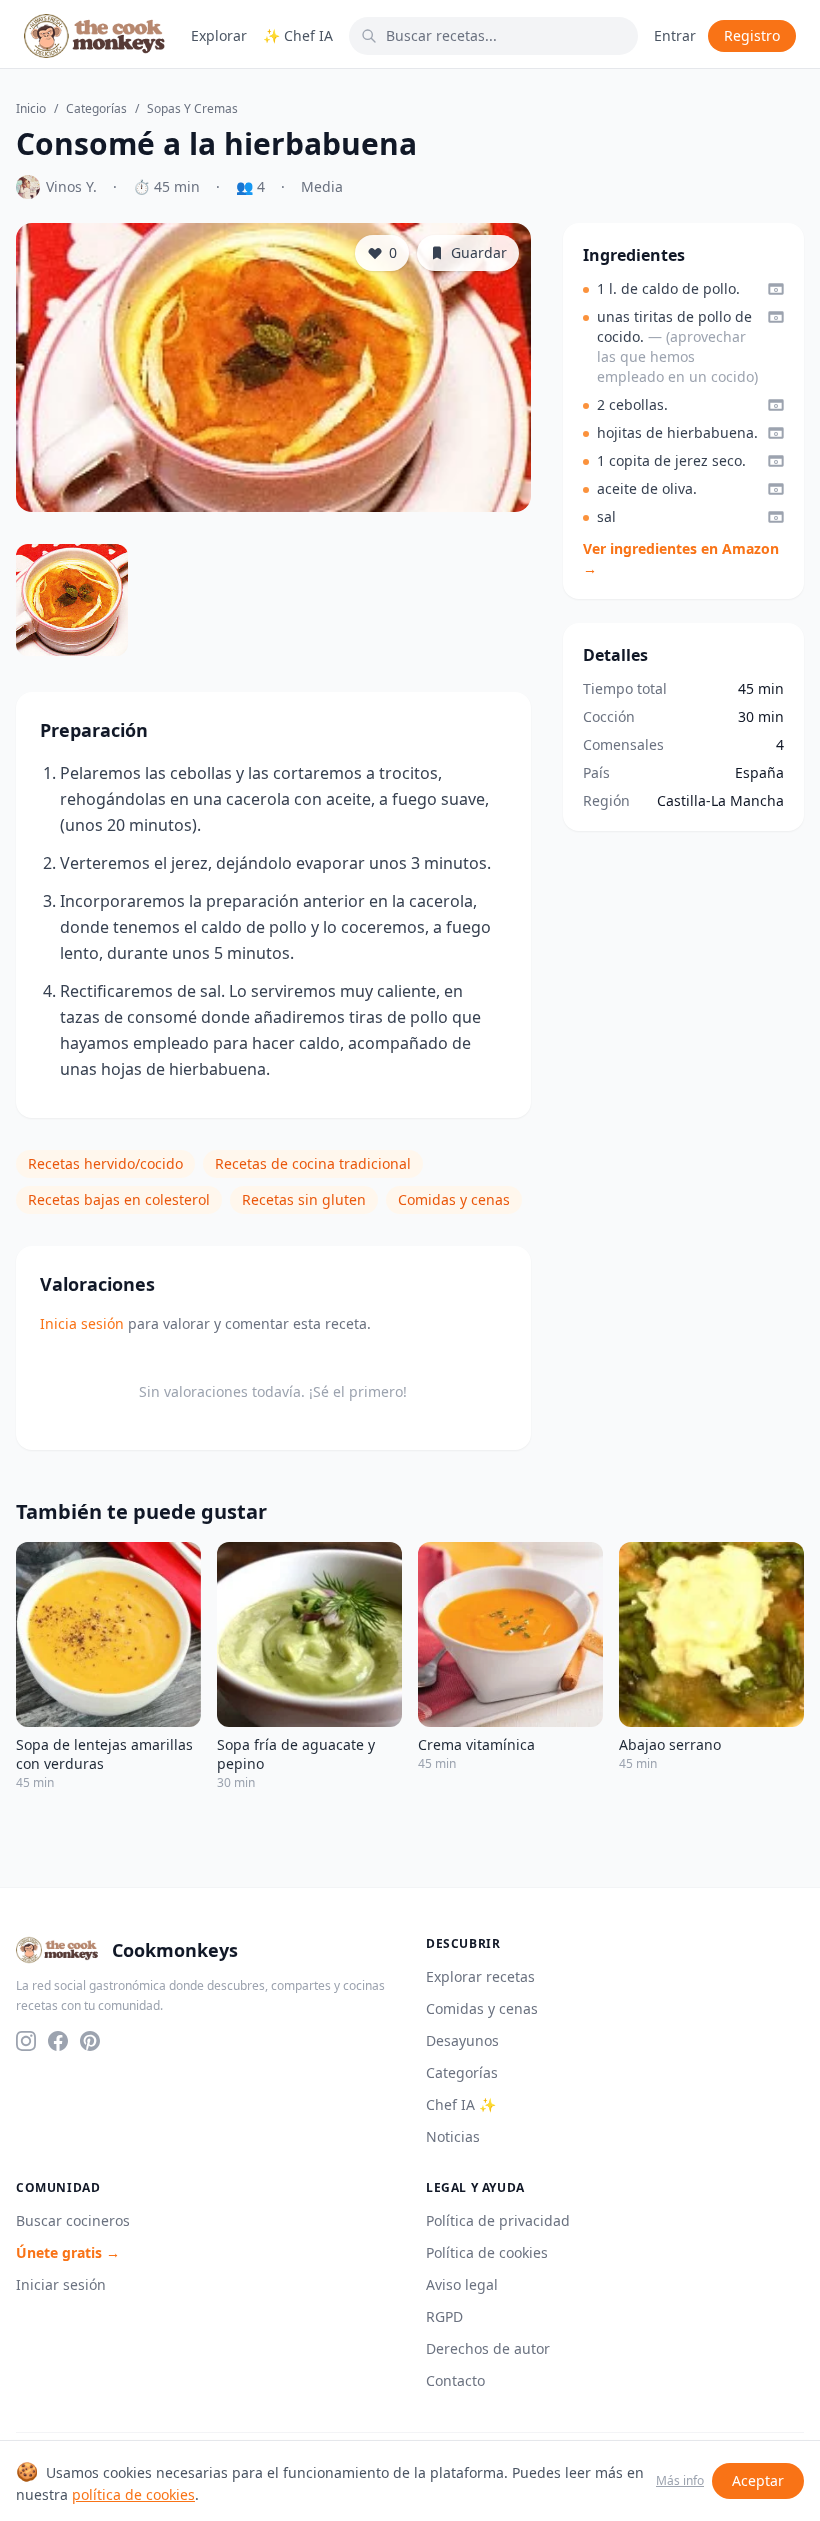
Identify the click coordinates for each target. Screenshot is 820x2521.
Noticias (453, 2136)
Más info (680, 2481)
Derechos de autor (488, 2348)
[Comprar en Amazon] (776, 289)
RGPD (444, 2316)
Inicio (31, 109)
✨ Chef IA (298, 35)
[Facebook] (58, 2041)
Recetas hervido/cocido (105, 1163)
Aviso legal (462, 2284)
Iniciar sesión (61, 2284)
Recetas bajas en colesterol (119, 1199)
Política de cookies (487, 2252)
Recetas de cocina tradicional (313, 1163)
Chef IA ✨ (461, 2104)
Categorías (96, 109)
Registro (752, 35)
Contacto (455, 2380)
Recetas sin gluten (304, 1199)
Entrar (675, 35)
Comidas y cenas (454, 1199)
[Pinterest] (90, 2041)
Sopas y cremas (192, 109)
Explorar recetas (480, 1976)
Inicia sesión (82, 1323)
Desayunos (462, 2040)
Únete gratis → (68, 2252)
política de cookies (133, 2494)
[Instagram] (26, 2041)
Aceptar (758, 2480)
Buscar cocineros (73, 2220)
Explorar (219, 35)
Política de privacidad (498, 2220)
